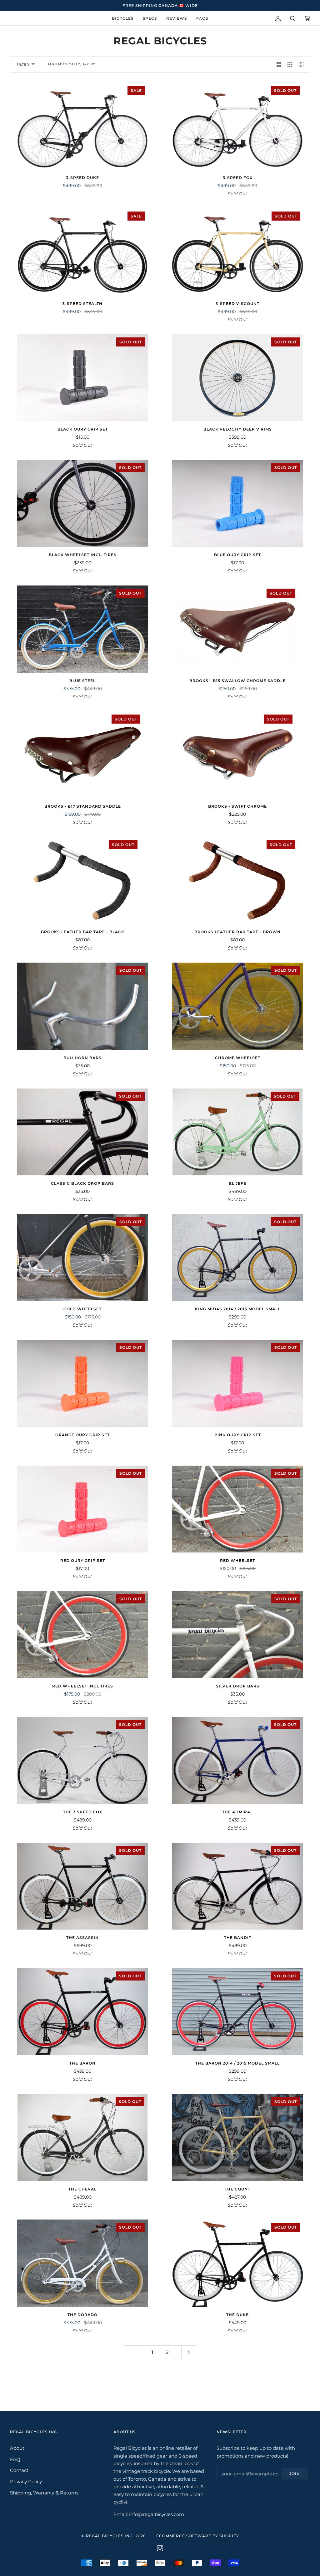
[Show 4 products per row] (303, 65)
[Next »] (189, 2352)
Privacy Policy (26, 2481)
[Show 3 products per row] (290, 65)
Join (295, 2474)
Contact (19, 2470)
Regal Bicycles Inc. (110, 2536)
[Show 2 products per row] (279, 65)
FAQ (15, 2459)
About (17, 2448)
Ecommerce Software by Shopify (198, 2536)
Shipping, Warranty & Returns (44, 2493)
